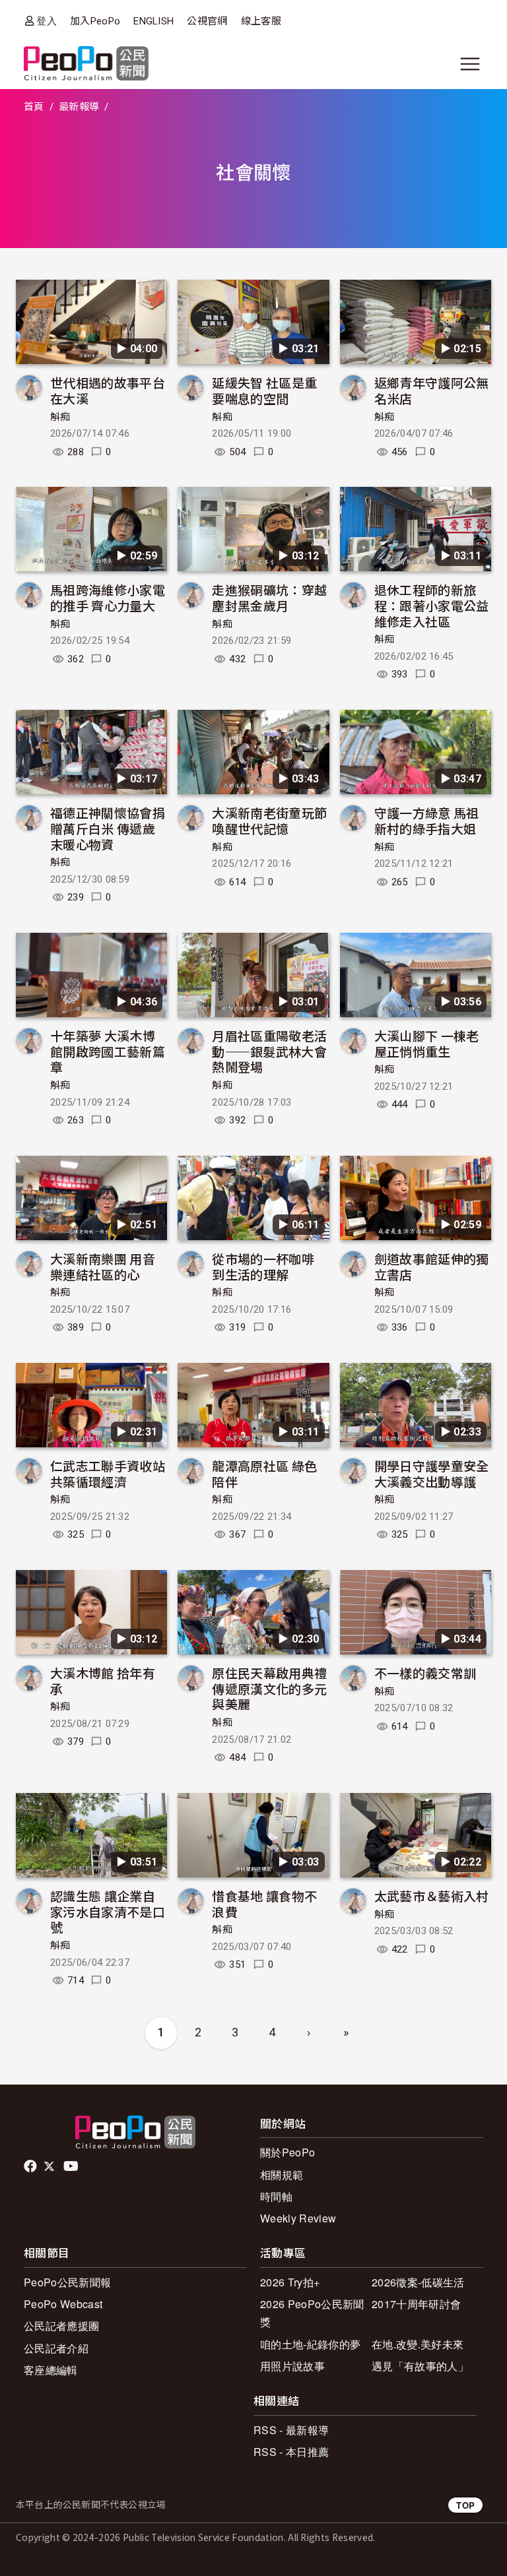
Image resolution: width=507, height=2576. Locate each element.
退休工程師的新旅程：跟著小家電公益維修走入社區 (432, 605)
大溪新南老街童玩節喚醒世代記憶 (269, 820)
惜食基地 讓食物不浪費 (264, 1903)
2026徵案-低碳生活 (418, 2282)
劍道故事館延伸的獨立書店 (432, 1266)
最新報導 (79, 107)
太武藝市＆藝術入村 (432, 1896)
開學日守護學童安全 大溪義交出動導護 (432, 1473)
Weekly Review (298, 2218)
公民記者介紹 (56, 2348)
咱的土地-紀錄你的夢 (310, 2344)
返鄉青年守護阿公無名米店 (432, 390)
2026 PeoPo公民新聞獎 (312, 2313)
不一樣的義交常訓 (425, 1673)
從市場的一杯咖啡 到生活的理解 (263, 1266)
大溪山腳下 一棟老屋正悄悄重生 (427, 1043)
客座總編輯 (51, 2370)
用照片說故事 (292, 2366)
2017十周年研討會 (416, 2304)
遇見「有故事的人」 (420, 2366)
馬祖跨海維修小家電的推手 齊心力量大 (108, 597)
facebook (31, 2166)
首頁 (34, 107)
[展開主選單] (470, 64)
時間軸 (276, 2196)
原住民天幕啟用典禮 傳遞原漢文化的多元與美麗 (269, 1688)
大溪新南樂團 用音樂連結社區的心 (103, 1266)
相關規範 (282, 2175)
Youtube (72, 2166)
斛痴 (60, 417)
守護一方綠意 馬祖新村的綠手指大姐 (427, 820)
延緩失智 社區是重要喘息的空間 (264, 390)
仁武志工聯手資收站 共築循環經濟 (108, 1473)
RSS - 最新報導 (291, 2430)
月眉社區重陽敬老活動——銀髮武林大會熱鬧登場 (269, 1051)
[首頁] (86, 64)
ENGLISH (153, 21)
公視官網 (207, 21)
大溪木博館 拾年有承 (103, 1681)
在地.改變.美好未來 (418, 2344)
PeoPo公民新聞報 (67, 2282)
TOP (465, 2505)
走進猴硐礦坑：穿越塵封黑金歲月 (269, 597)
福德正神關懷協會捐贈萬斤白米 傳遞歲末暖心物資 (108, 828)
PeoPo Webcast (63, 2304)
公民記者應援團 (61, 2326)
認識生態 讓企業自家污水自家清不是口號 (108, 1911)
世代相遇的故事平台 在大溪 (108, 390)
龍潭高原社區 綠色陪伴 (264, 1473)
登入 (47, 21)
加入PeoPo (95, 21)
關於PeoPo (287, 2152)
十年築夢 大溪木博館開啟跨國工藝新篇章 (108, 1051)
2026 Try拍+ (290, 2282)
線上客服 (261, 21)
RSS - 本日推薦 (291, 2452)
